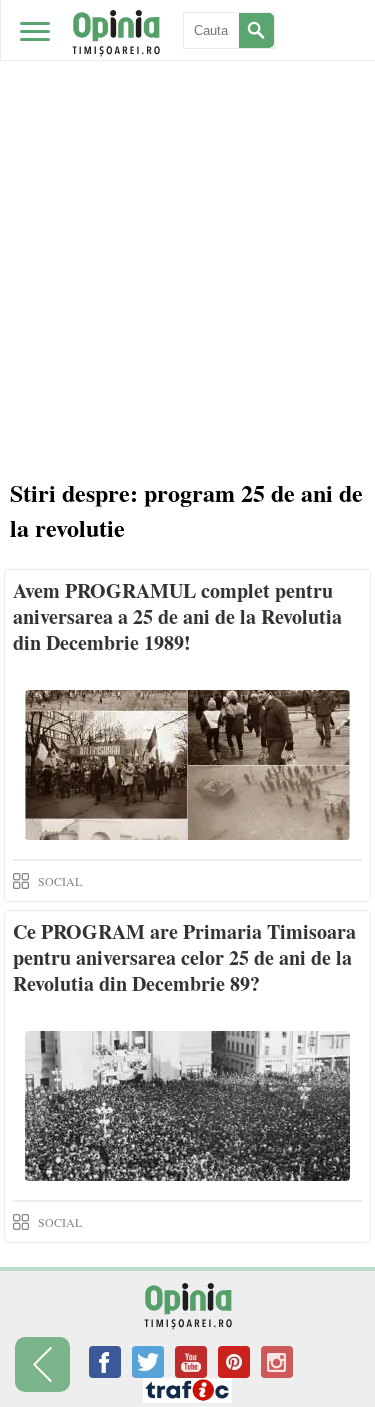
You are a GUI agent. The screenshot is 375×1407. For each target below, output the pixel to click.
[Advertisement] (187, 197)
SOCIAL (60, 881)
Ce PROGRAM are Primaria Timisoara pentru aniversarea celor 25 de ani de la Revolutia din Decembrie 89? (184, 957)
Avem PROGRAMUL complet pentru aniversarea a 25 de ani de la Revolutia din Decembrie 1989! (177, 616)
